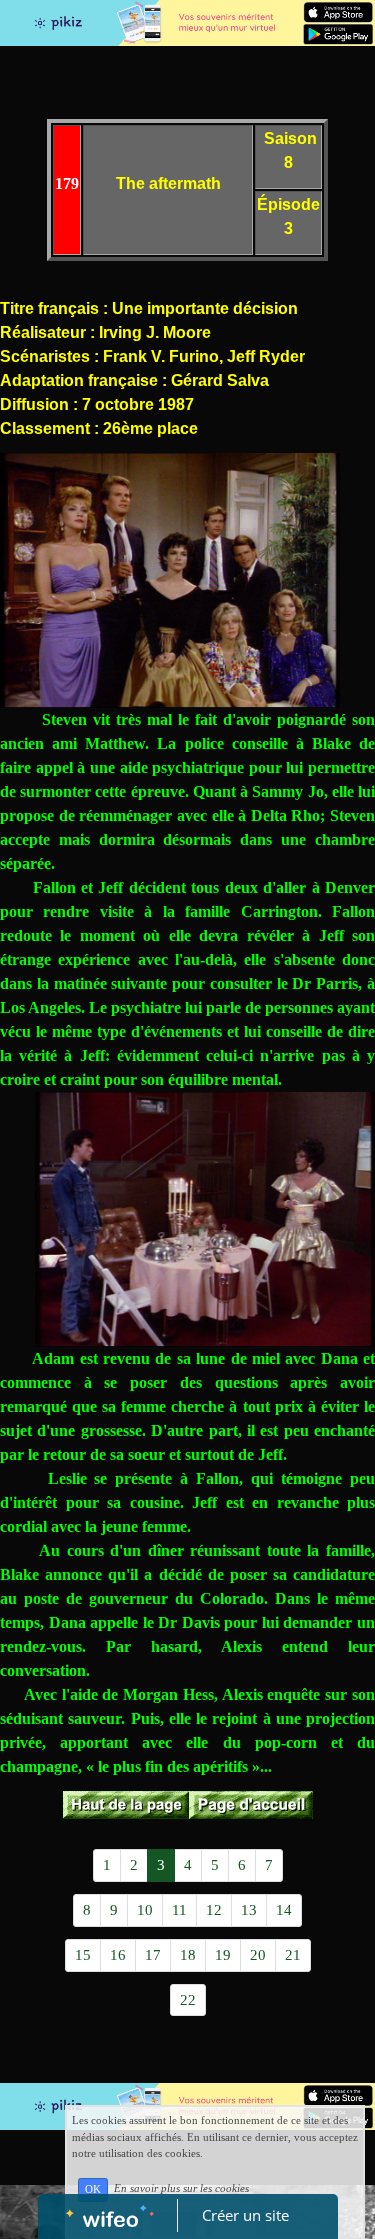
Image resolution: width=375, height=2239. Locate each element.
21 (293, 1955)
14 (284, 1910)
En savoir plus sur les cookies (181, 2189)
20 (258, 1955)
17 (153, 1955)
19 (223, 1955)
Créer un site (245, 2215)
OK (93, 2189)
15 (83, 1955)
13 (249, 1910)
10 (145, 1910)
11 (179, 1910)
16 (118, 1955)
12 (214, 1910)
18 (188, 1955)
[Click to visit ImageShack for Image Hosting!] (170, 580)
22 (188, 2000)
